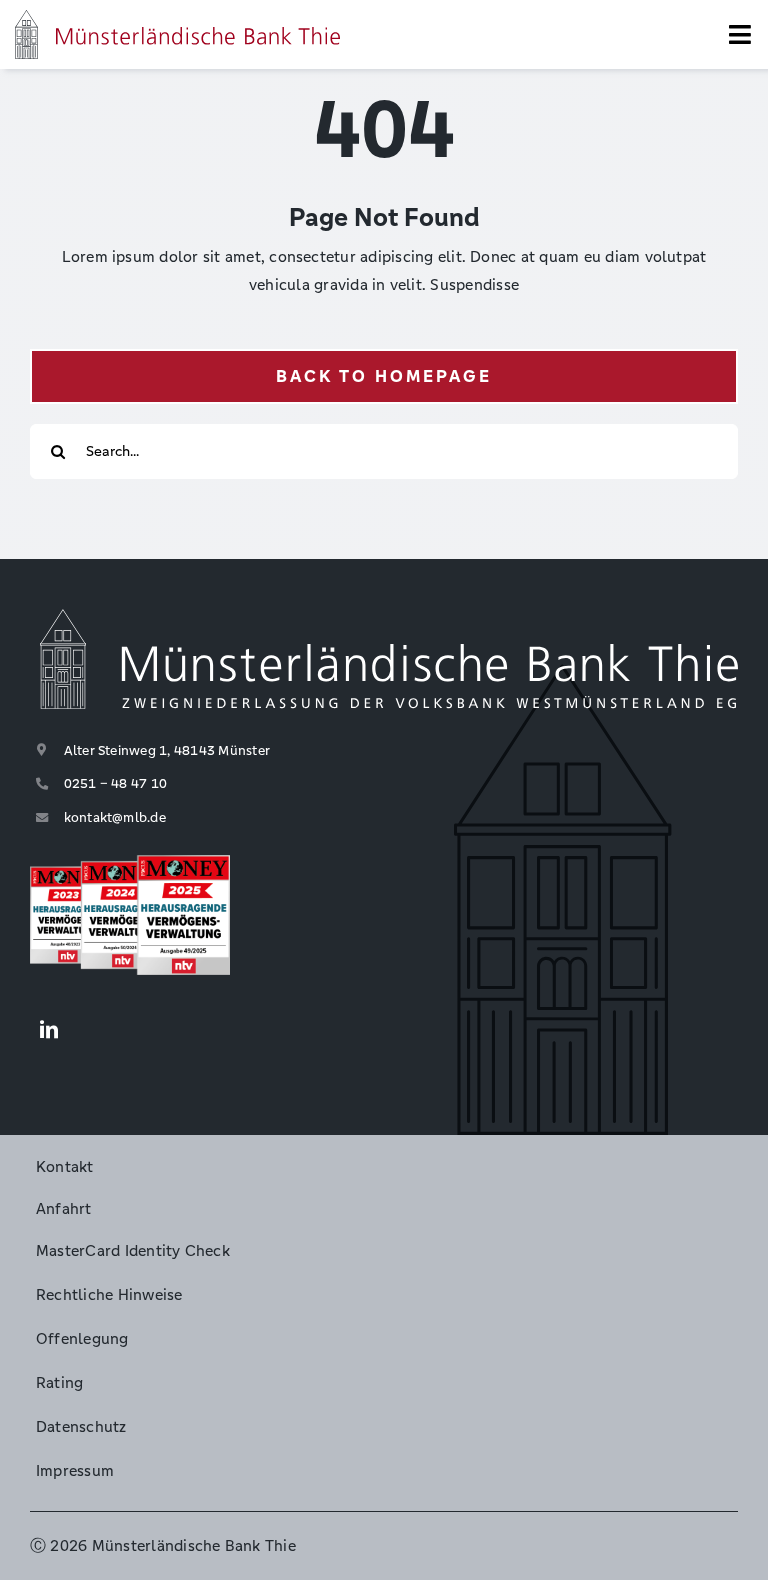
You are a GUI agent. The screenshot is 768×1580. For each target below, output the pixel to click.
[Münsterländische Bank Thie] (177, 17)
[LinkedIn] (49, 1031)
